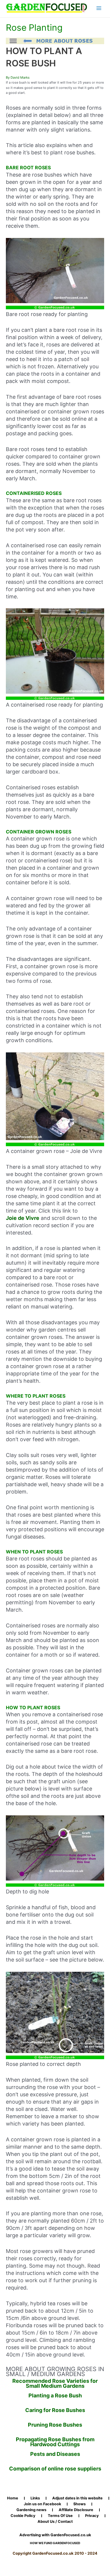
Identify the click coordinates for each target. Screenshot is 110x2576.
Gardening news (31, 2510)
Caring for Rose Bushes (55, 2410)
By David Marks (18, 77)
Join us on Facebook (42, 2504)
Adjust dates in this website (77, 2498)
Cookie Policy (23, 2516)
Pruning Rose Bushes (55, 2425)
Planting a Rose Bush (55, 2395)
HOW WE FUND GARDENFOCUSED (55, 2543)
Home (13, 2498)
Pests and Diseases (55, 2454)
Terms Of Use (60, 2516)
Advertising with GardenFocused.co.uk (55, 2535)
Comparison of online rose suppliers (55, 2469)
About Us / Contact (55, 2522)
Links (35, 2498)
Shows (79, 2504)
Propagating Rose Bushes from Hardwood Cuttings (55, 2442)
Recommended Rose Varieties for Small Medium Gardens (55, 2384)
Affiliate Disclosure (76, 2510)
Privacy (92, 2516)
